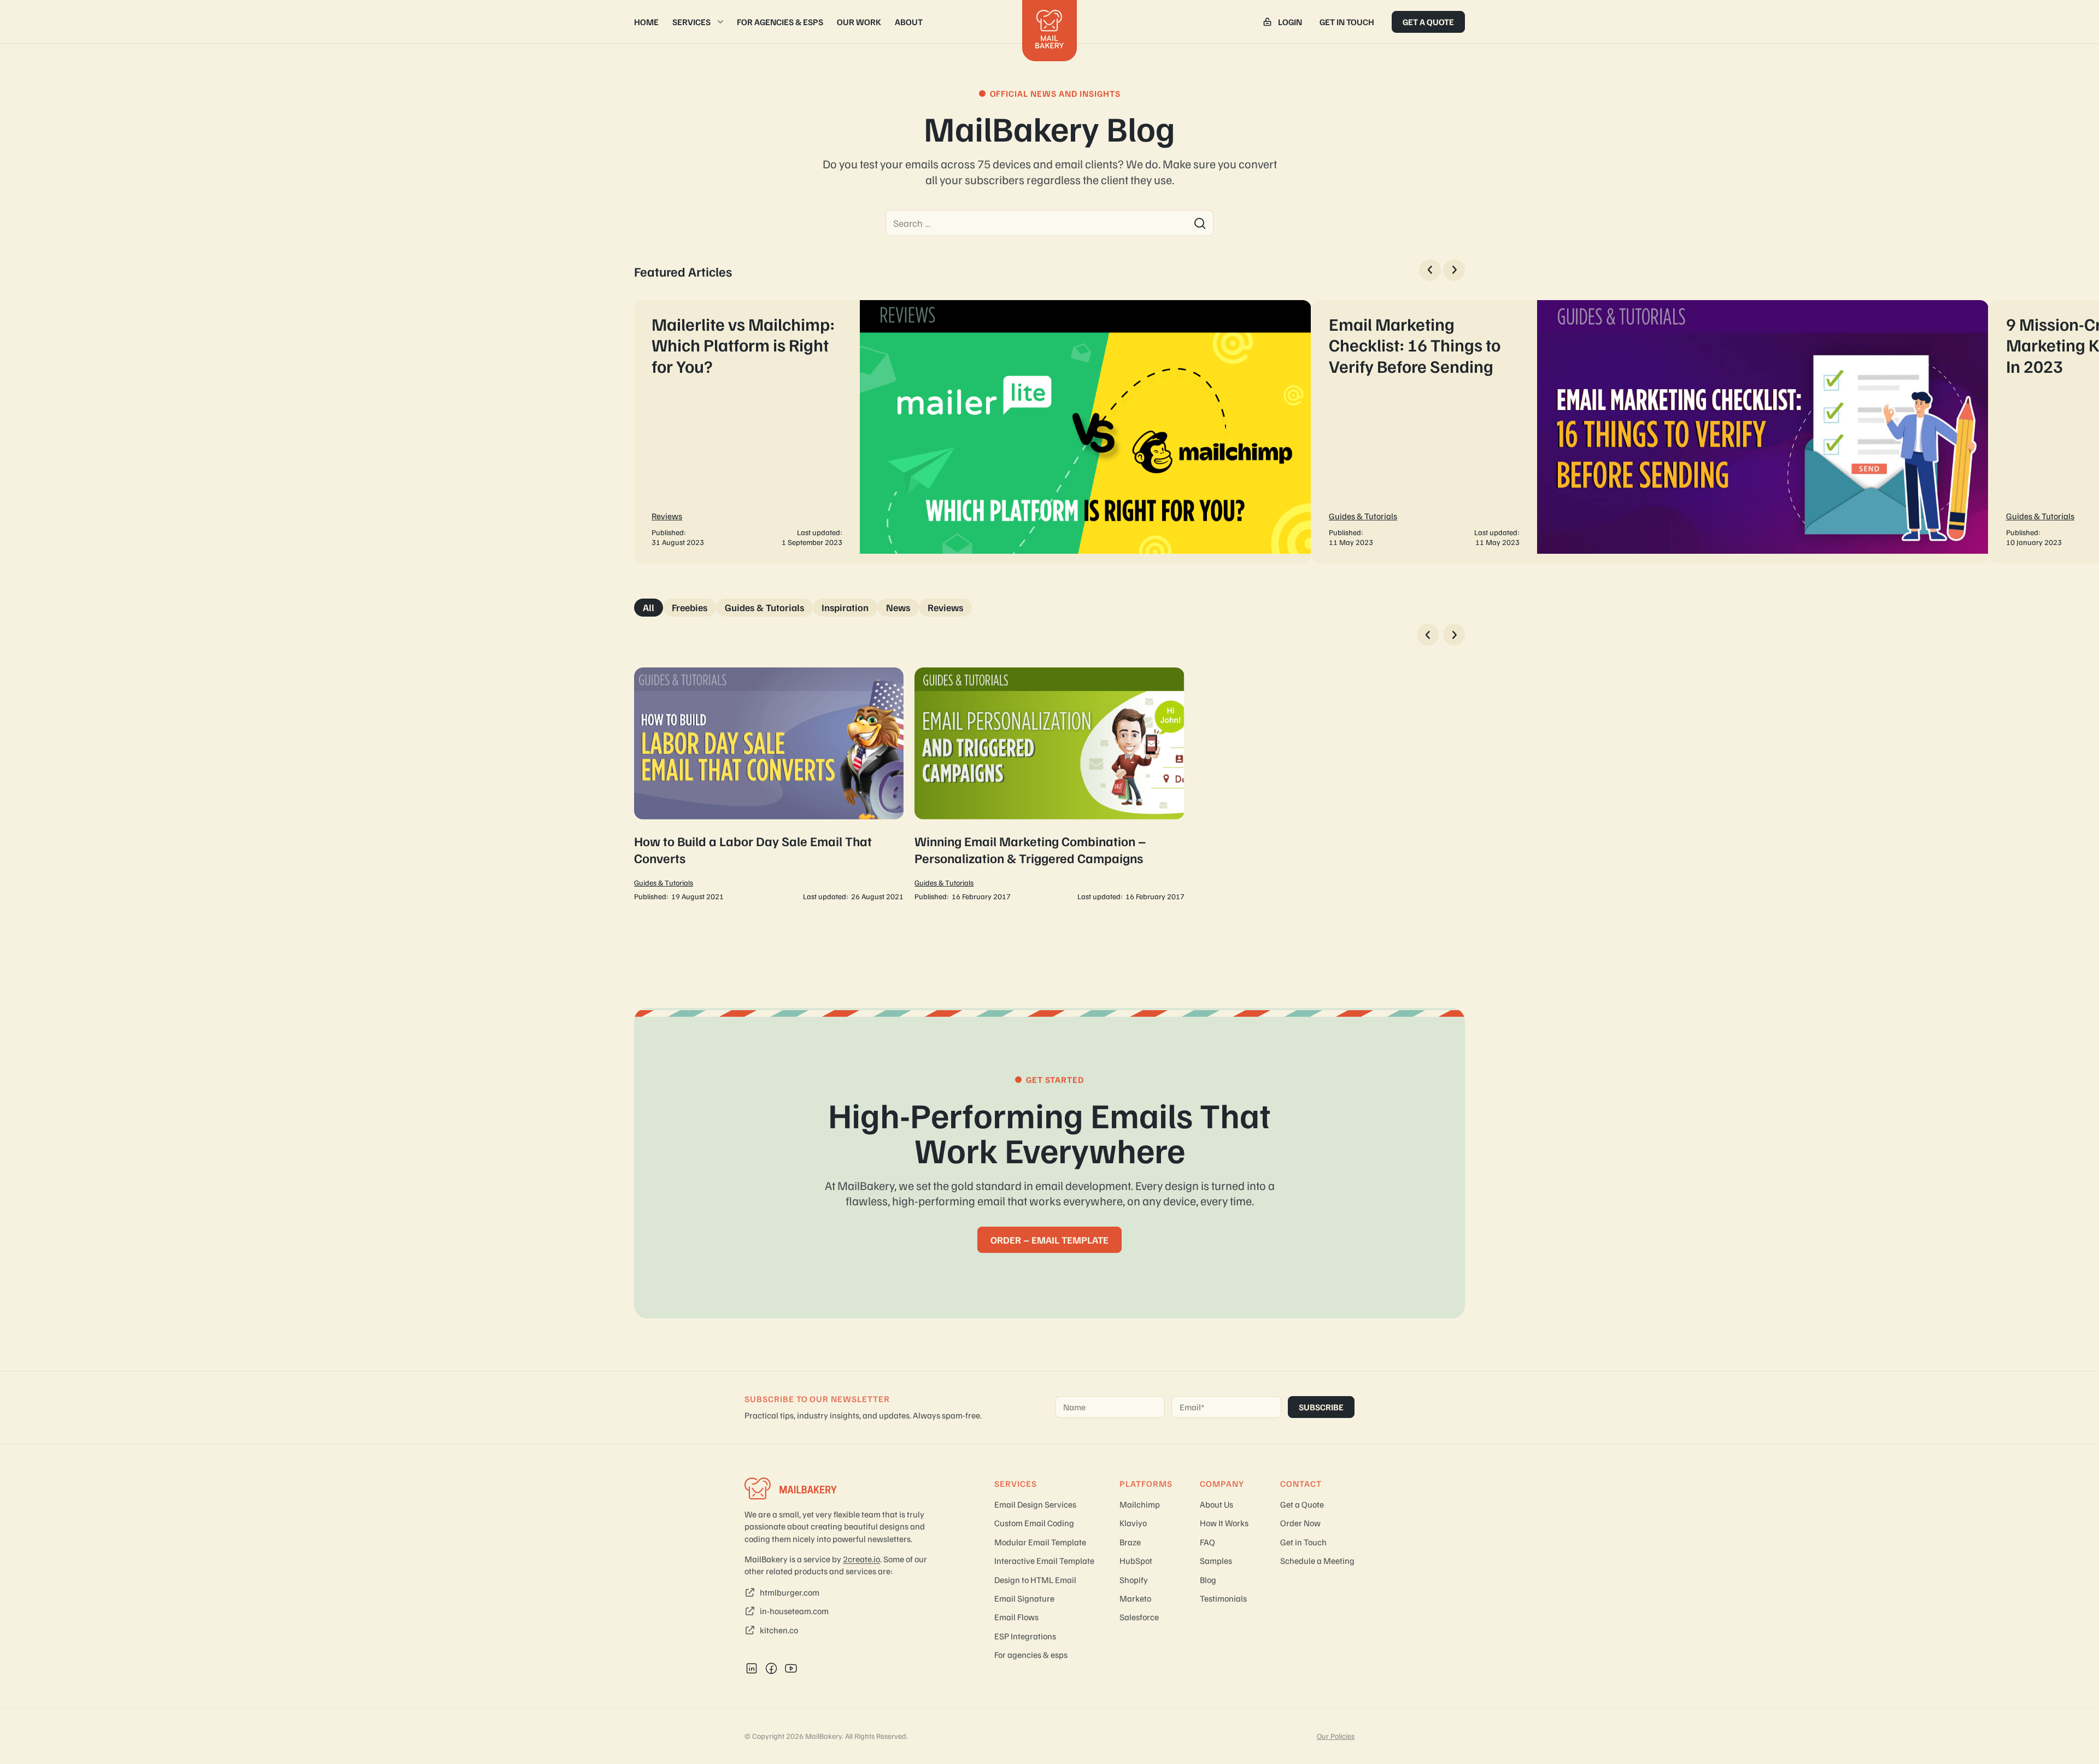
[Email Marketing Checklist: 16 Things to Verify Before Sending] (1650, 432)
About (909, 22)
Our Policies (1336, 1736)
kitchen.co (779, 1630)
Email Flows (1016, 1617)
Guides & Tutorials (1363, 516)
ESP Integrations (1025, 1636)
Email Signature (1024, 1598)
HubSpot (1136, 1561)
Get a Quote (1428, 22)
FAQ (1207, 1542)
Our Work (859, 22)
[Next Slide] (1454, 270)
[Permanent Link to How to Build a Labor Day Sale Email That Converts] (769, 785)
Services (691, 22)
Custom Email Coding (1034, 1523)
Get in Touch (1347, 22)
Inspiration (845, 607)
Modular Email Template (1040, 1542)
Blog (1208, 1580)
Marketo (1135, 1598)
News (898, 607)
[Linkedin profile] (752, 1668)
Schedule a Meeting (1317, 1561)
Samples (1216, 1561)
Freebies (690, 607)
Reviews (667, 516)
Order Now (1300, 1523)
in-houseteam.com (794, 1611)
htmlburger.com (790, 1592)
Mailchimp (1140, 1504)
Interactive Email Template (1044, 1561)
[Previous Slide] (1430, 270)
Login (1290, 22)
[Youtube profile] (791, 1668)
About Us (1216, 1504)
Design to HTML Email (1035, 1580)
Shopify (1134, 1580)
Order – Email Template (1049, 1240)
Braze (1130, 1542)
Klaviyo (1133, 1523)
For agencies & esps (780, 22)
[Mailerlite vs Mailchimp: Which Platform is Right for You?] (973, 432)
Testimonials (1223, 1598)
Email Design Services (1035, 1504)
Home (646, 22)
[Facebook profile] (771, 1668)
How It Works (1224, 1523)
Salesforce (1139, 1617)
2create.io (861, 1559)
